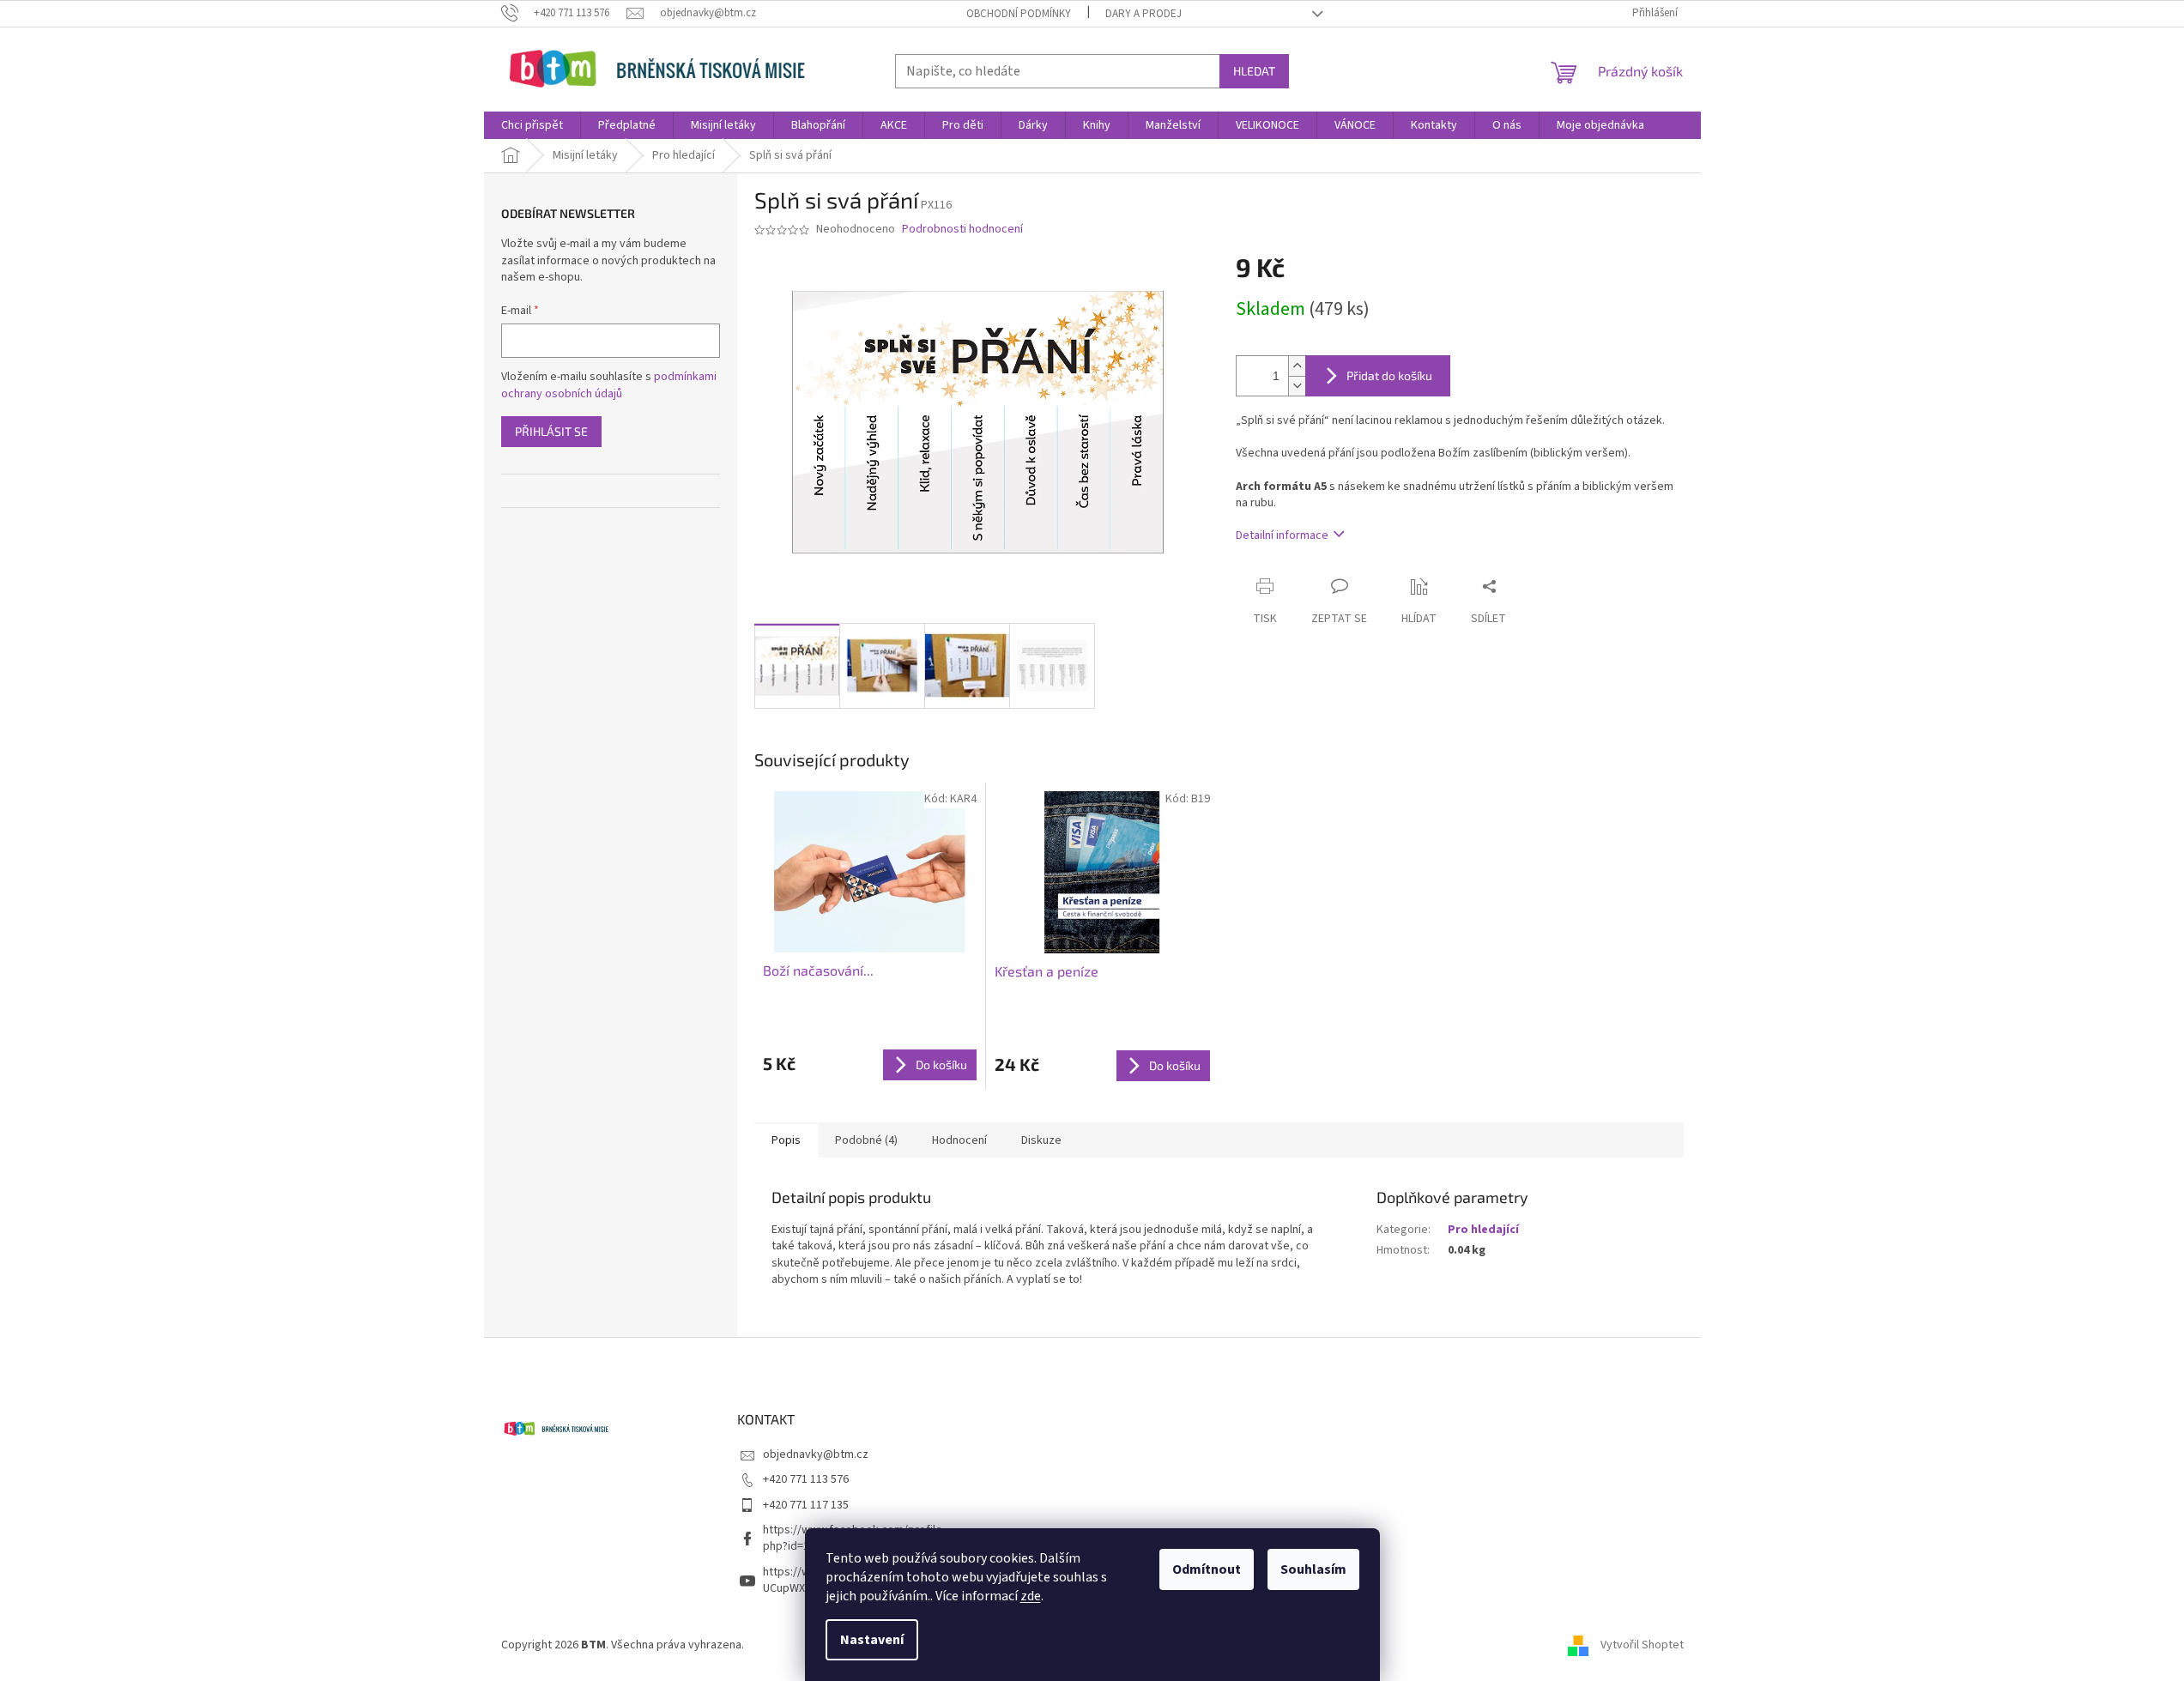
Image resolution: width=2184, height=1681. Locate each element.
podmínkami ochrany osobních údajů (609, 385)
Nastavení (872, 1640)
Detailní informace (1282, 535)
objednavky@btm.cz (816, 1454)
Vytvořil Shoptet (1642, 1645)
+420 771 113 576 (806, 1479)
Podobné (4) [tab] (866, 1140)
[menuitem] (532, 125)
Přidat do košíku (1389, 375)
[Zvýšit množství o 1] (1297, 366)
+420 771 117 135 (806, 1505)
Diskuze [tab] (1041, 1140)
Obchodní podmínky (1019, 14)
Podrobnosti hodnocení (962, 230)
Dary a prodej (1143, 14)
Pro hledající (1483, 1230)
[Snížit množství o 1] (1297, 386)
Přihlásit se (551, 431)
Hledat (1254, 71)
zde (1031, 1596)
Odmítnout (1207, 1569)
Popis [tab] (786, 1140)
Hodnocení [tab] (959, 1140)
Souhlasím (1313, 1569)
